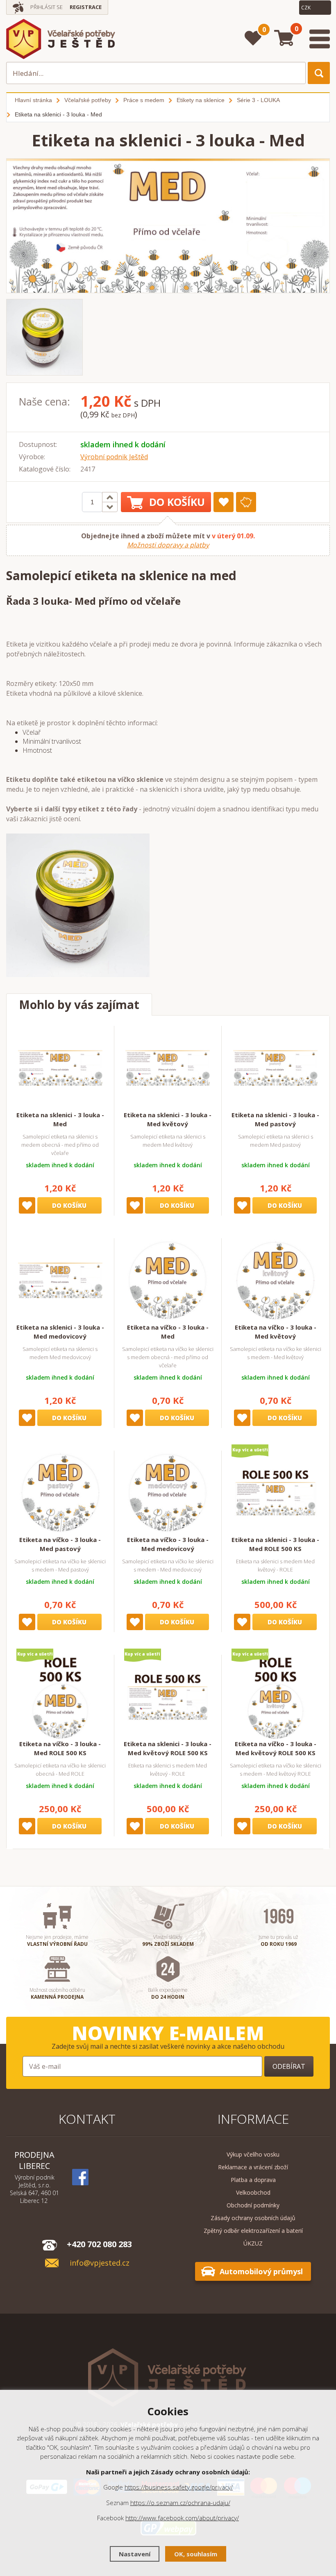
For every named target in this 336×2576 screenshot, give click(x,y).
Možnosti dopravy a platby (168, 545)
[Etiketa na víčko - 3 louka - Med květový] (275, 1280)
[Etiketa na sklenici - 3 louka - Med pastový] (275, 1068)
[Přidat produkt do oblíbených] (224, 502)
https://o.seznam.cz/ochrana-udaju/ (180, 2503)
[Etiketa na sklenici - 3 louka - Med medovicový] (60, 1280)
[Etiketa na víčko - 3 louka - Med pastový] (60, 1493)
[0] (253, 38)
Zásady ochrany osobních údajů (253, 2218)
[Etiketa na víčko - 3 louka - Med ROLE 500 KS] (60, 1697)
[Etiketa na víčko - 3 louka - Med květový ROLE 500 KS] (275, 1697)
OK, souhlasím (196, 2554)
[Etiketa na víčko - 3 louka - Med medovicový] (168, 1493)
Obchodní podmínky (253, 2205)
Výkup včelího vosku (253, 2154)
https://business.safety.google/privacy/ (179, 2487)
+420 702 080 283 (99, 2244)
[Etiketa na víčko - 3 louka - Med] (168, 1280)
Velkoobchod (253, 2192)
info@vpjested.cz (100, 2263)
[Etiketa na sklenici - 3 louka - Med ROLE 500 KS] (275, 1493)
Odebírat (289, 2066)
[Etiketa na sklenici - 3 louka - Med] (60, 1068)
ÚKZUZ (253, 2243)
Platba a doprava (253, 2180)
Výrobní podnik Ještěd (114, 457)
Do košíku (177, 502)
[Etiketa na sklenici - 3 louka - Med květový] (168, 1068)
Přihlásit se (47, 7)
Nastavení (135, 2554)
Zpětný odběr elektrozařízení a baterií (253, 2231)
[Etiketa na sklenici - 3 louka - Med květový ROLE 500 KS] (168, 1697)
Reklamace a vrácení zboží (253, 2167)
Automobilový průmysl (261, 2271)
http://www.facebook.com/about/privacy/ (182, 2518)
